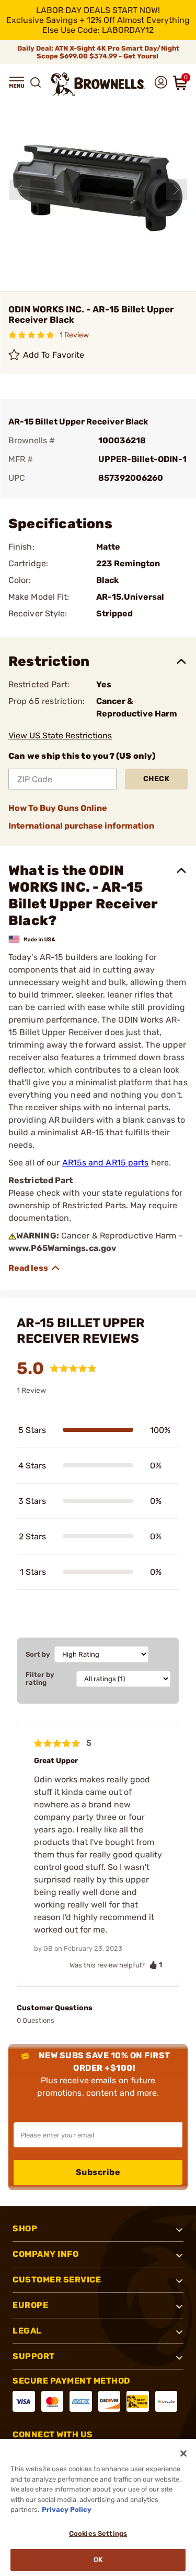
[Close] (183, 2453)
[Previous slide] (20, 190)
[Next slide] (177, 190)
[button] (17, 82)
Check (157, 779)
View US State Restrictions (60, 736)
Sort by (38, 1654)
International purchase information (81, 826)
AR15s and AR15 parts (106, 1163)
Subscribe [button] (98, 2172)
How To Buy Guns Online (58, 808)
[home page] (98, 84)
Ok (98, 2560)
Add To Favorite (54, 355)
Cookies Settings (98, 2534)
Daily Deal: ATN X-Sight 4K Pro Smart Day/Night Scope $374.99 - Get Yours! (98, 52)
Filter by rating (40, 1679)
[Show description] (34, 1268)
